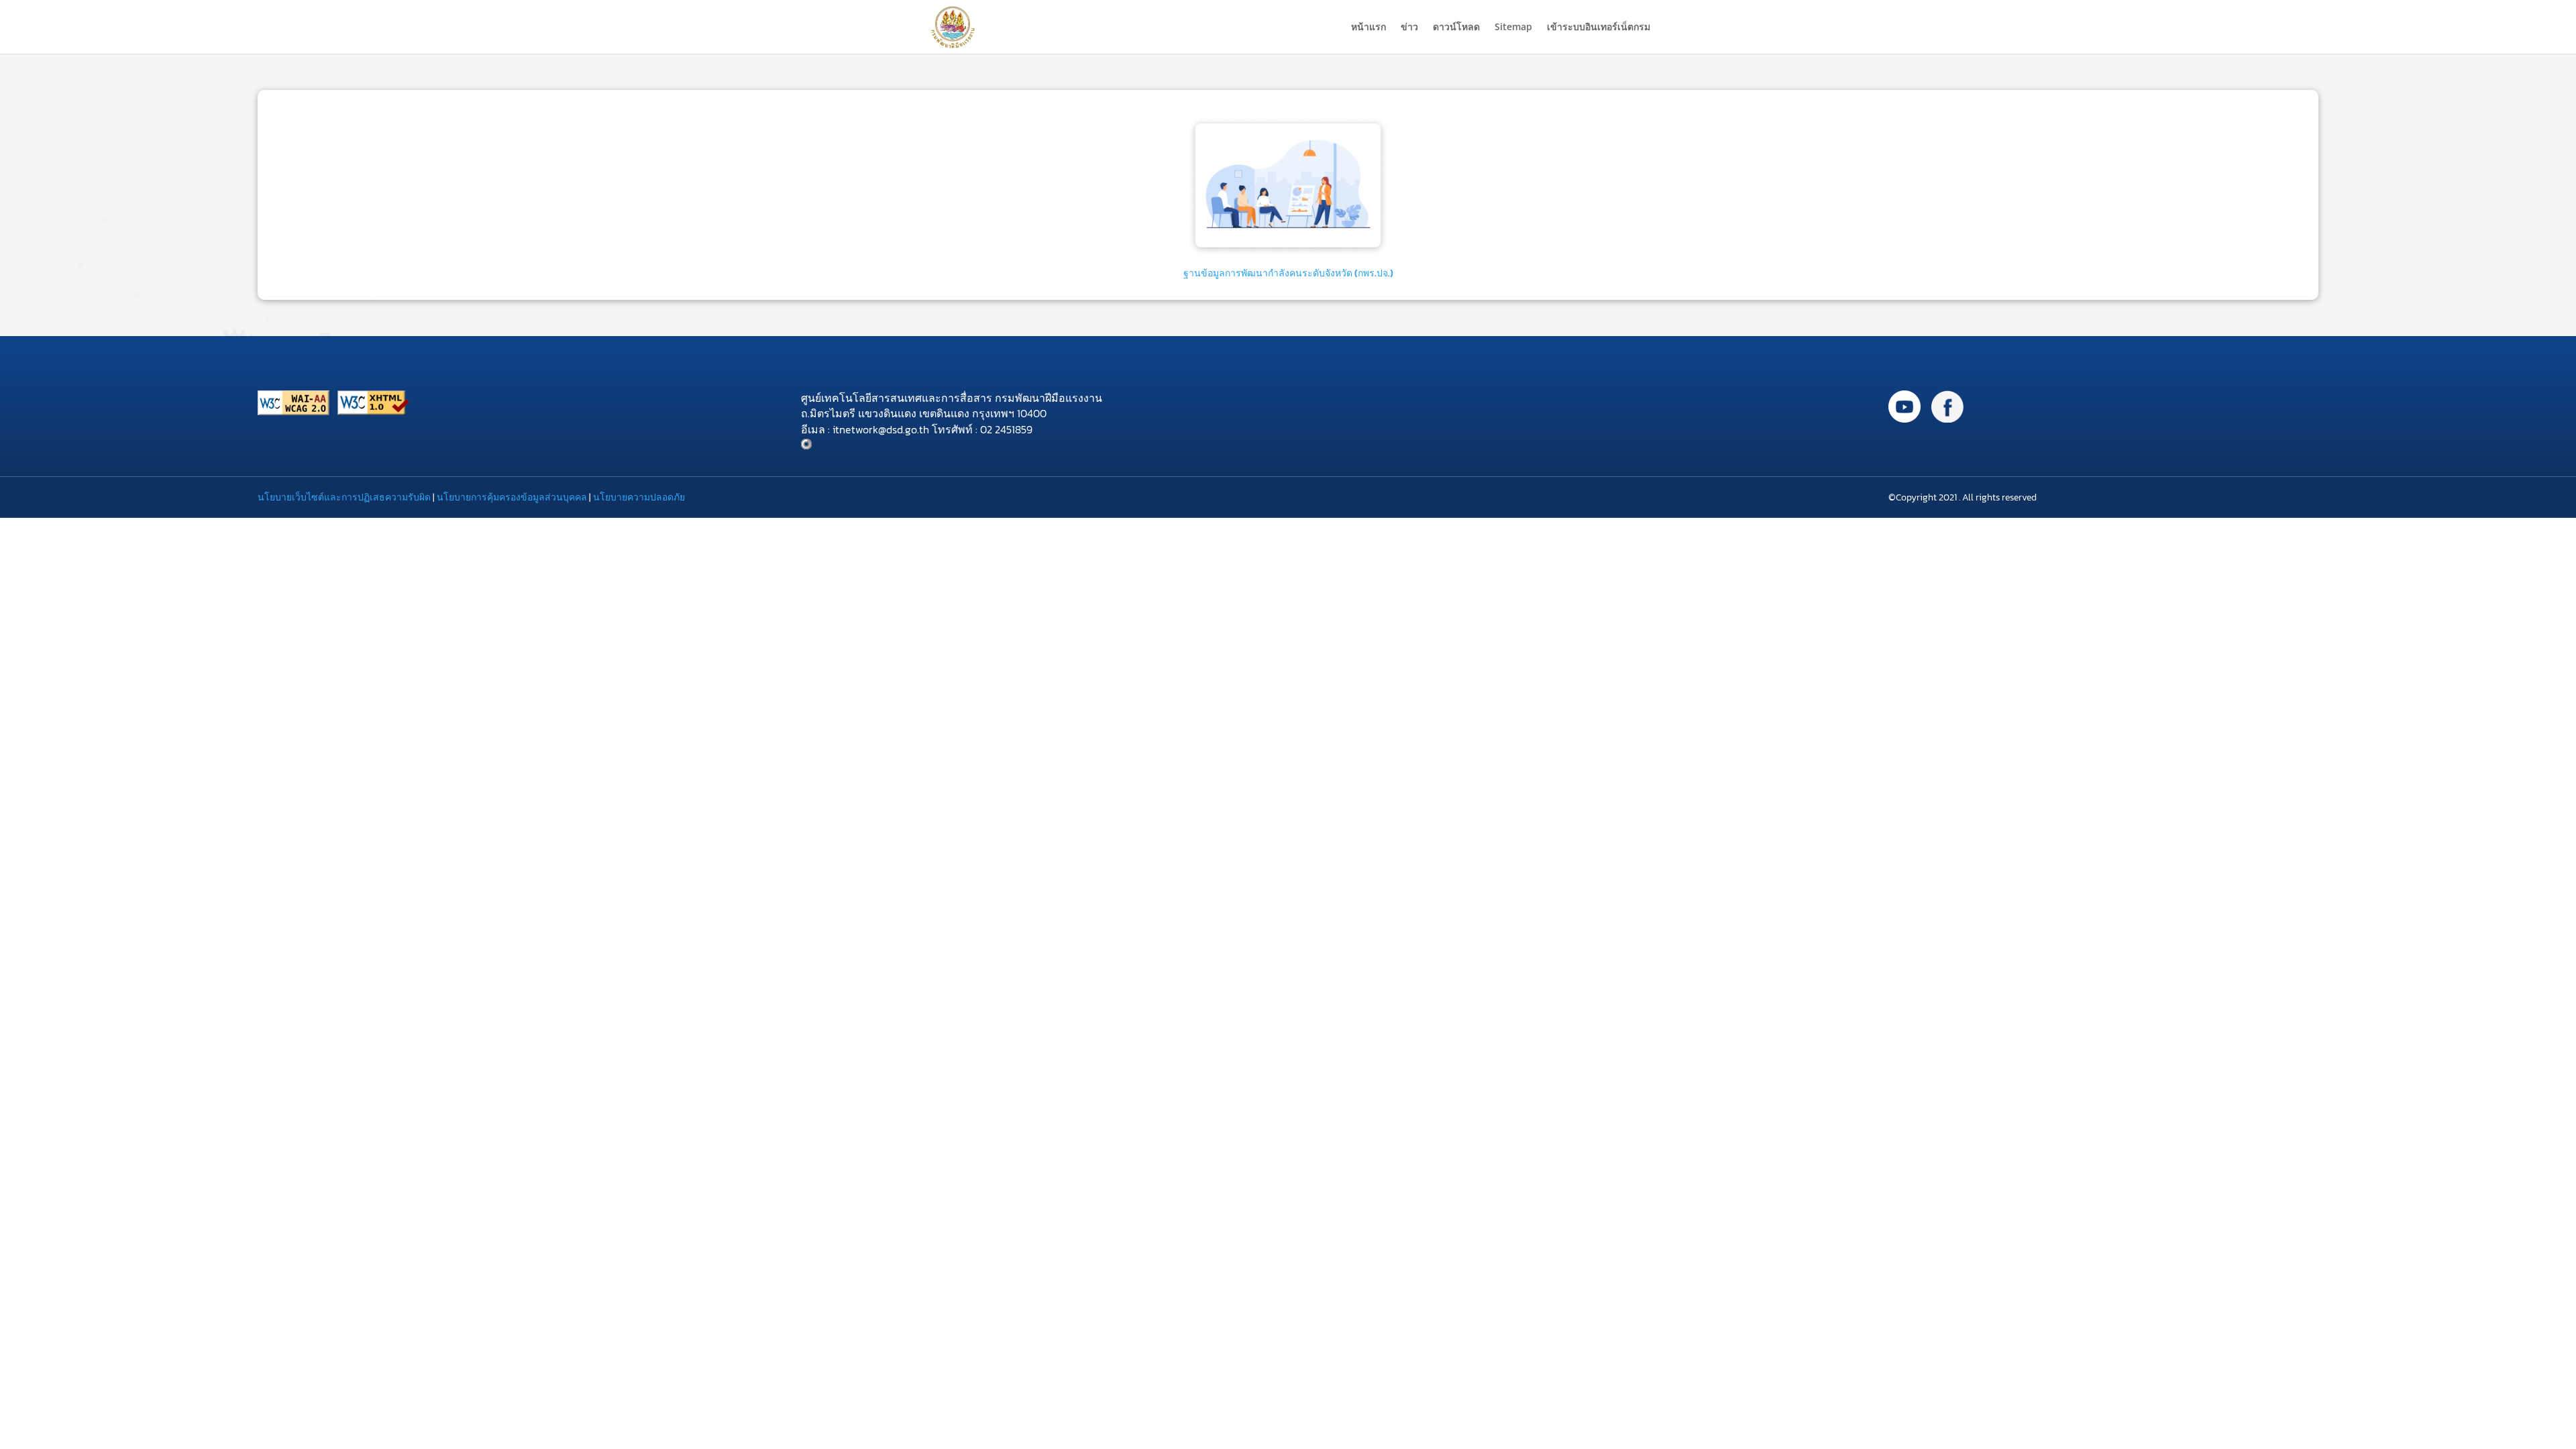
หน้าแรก (1368, 28)
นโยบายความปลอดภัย (639, 497)
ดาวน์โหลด (1456, 28)
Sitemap (1513, 28)
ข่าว (1409, 28)
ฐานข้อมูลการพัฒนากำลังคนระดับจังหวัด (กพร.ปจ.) (1288, 273)
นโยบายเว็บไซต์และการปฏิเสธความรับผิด (344, 497)
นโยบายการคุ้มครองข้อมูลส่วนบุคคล (512, 497)
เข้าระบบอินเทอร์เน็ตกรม (1599, 28)
